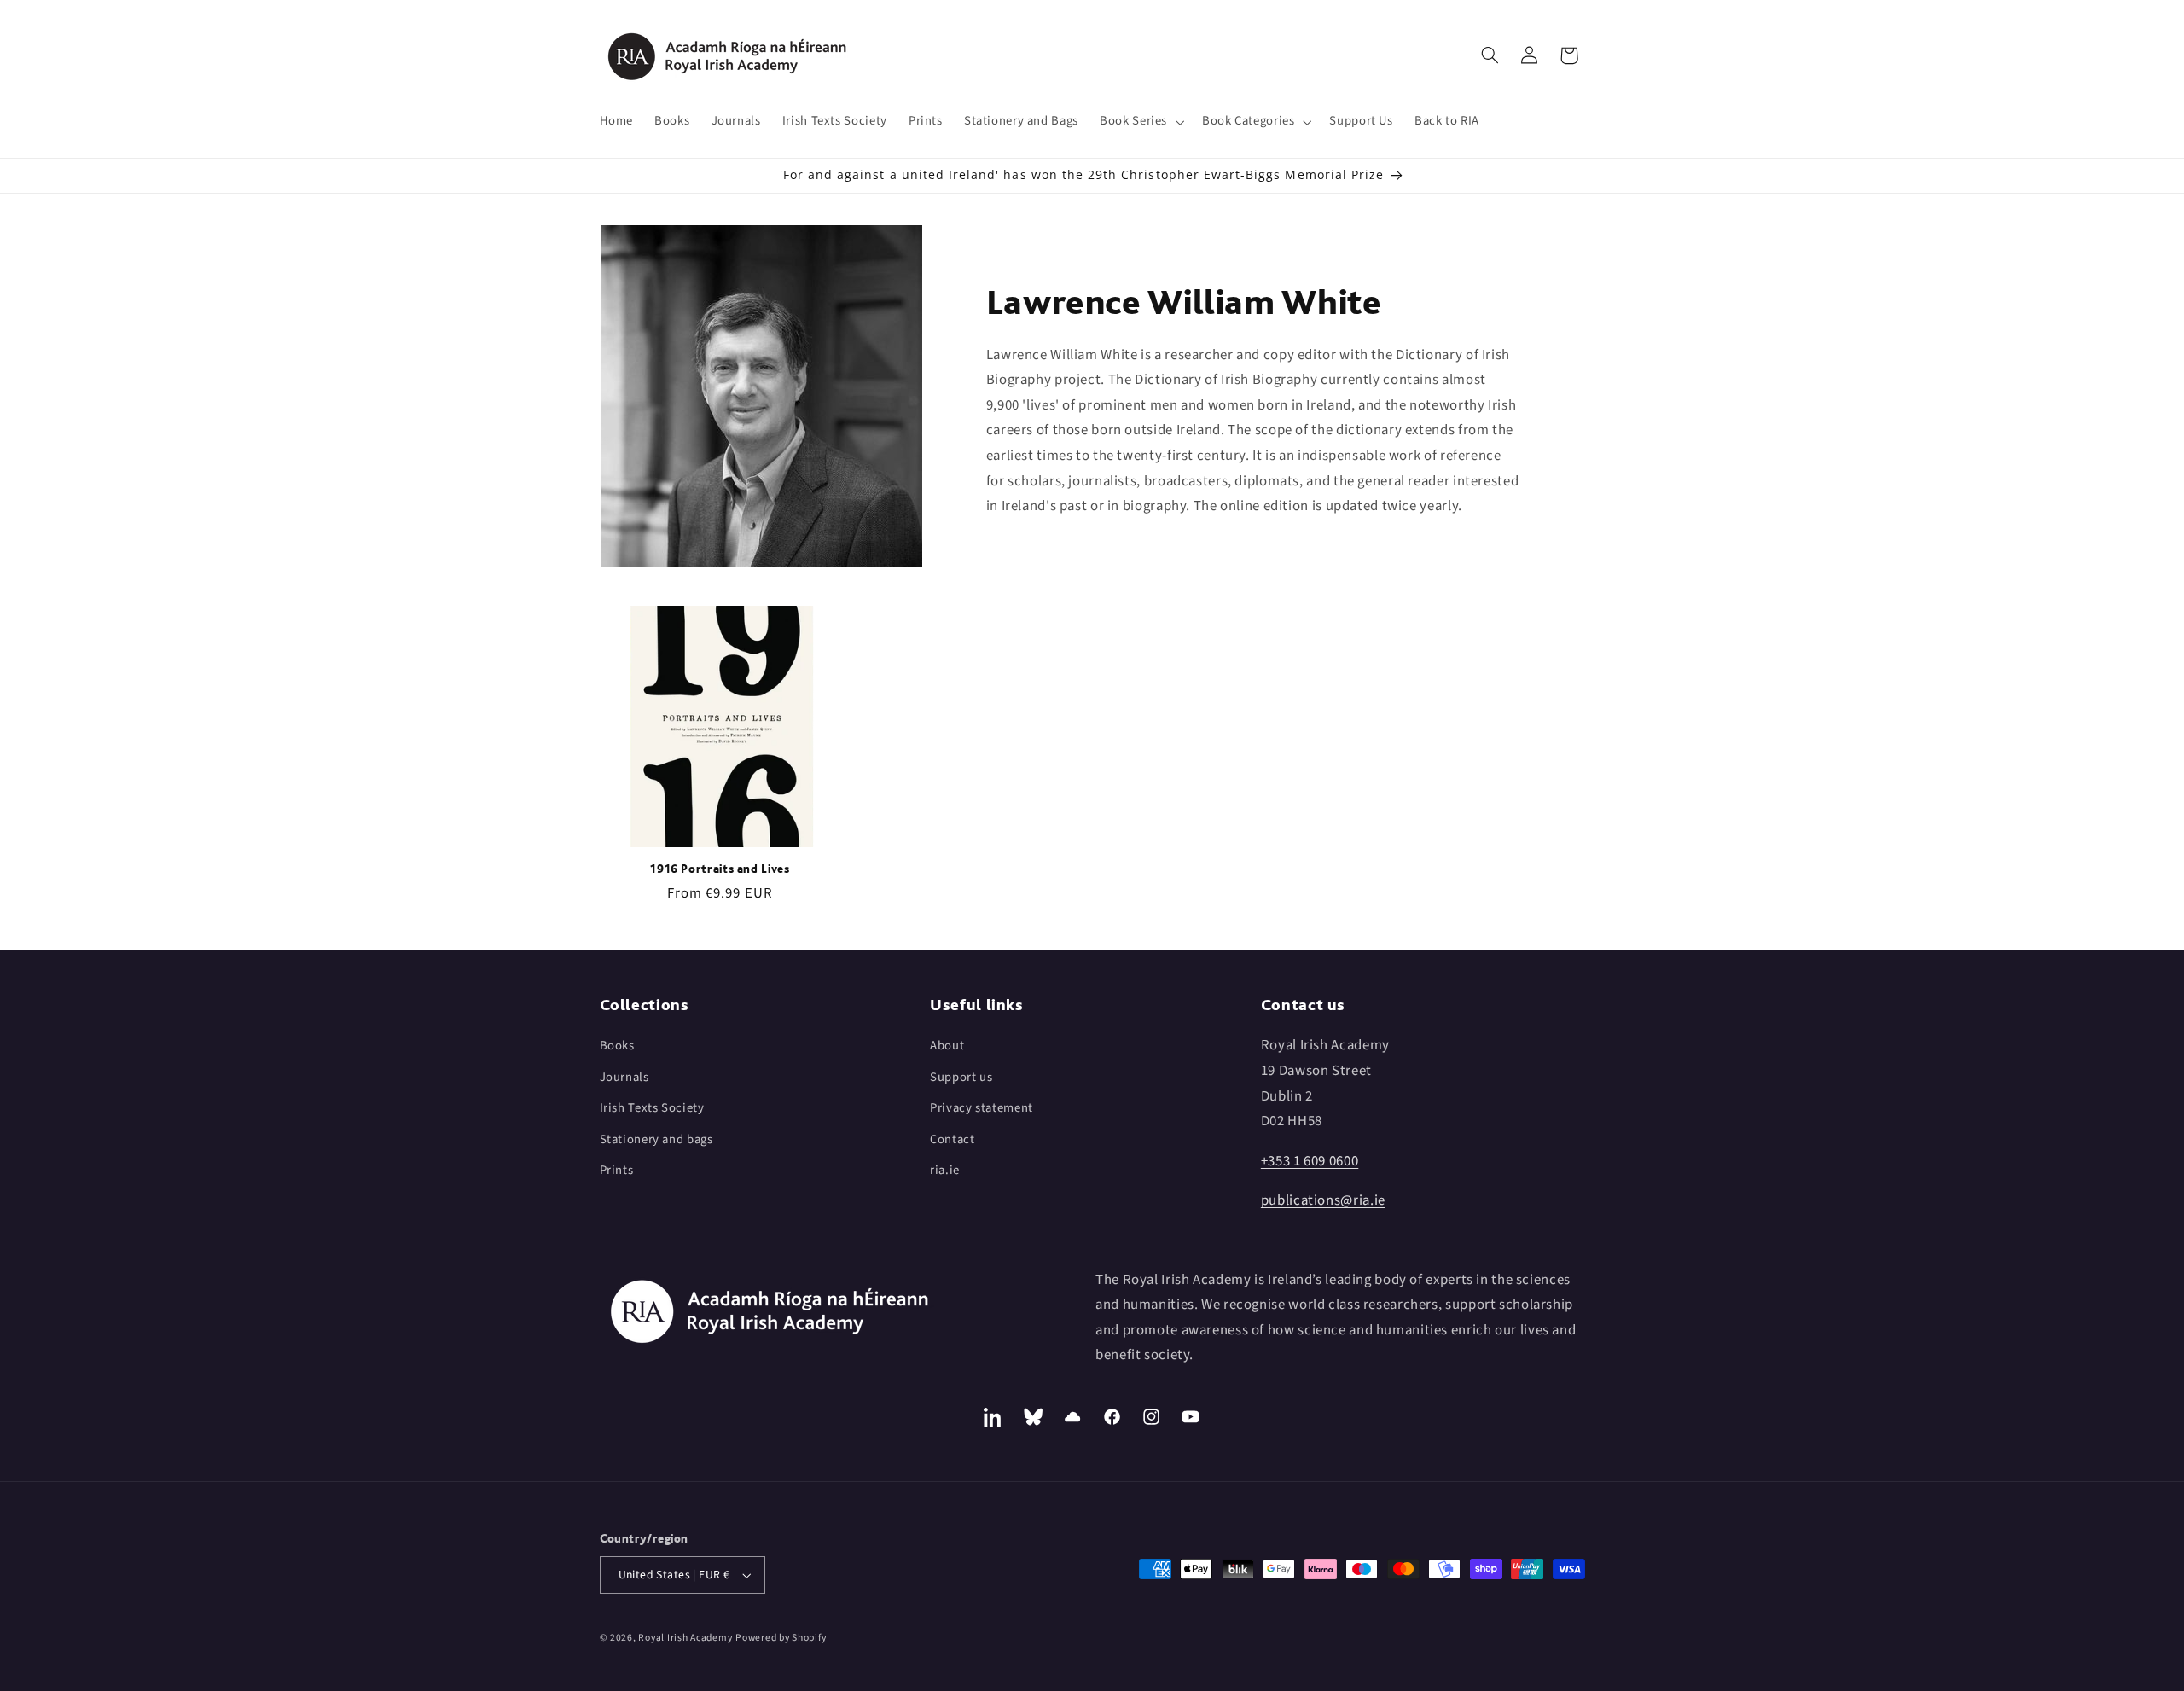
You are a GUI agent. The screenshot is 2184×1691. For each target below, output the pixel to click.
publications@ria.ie (1323, 1200)
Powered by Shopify (781, 1638)
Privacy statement (982, 1108)
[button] (1141, 122)
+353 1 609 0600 (1310, 1161)
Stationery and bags (656, 1139)
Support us (961, 1077)
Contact (952, 1139)
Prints (617, 1170)
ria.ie (945, 1170)
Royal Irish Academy (685, 1638)
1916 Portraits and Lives (720, 869)
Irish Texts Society (652, 1108)
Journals (624, 1077)
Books (617, 1046)
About (947, 1046)
